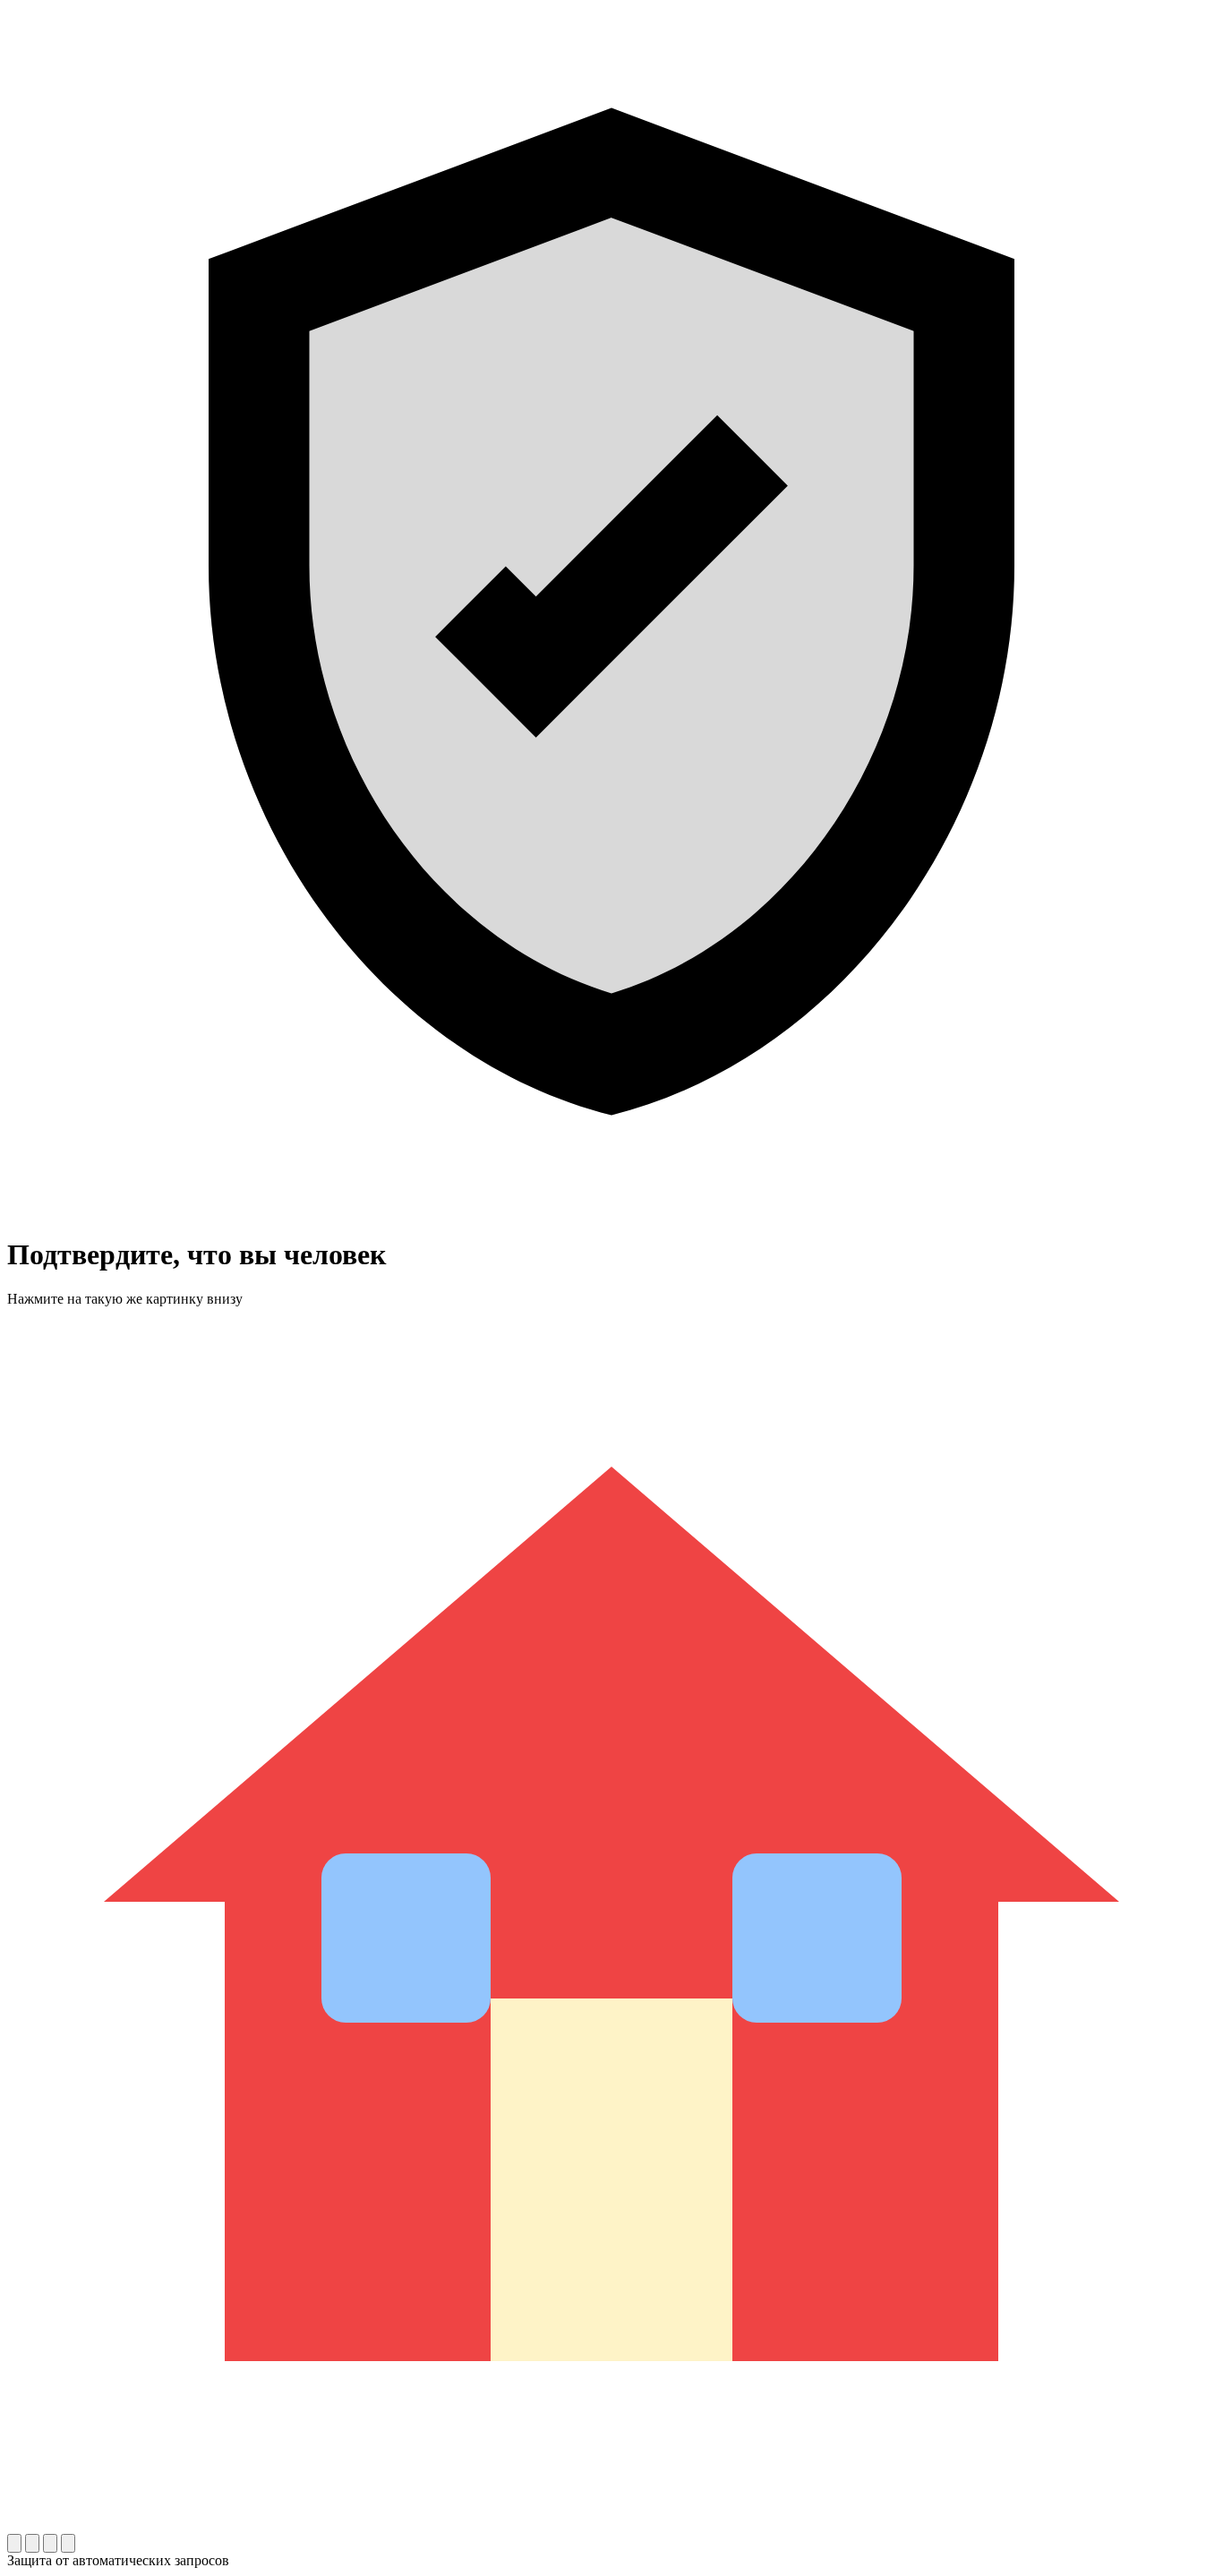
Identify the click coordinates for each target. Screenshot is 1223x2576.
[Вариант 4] (68, 2543)
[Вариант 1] (14, 2543)
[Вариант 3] (50, 2543)
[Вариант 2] (32, 2543)
